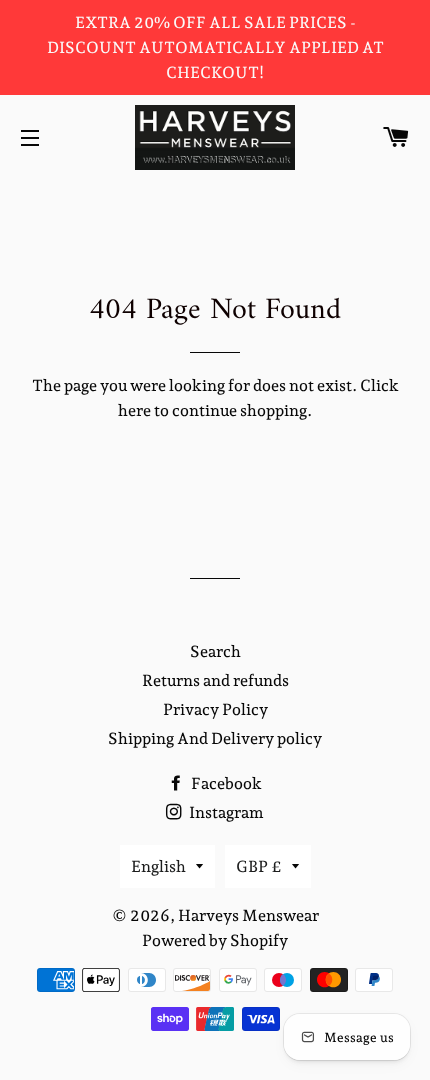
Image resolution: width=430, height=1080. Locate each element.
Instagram (225, 812)
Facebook (225, 783)
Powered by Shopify (215, 940)
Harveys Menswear (248, 915)
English (158, 866)
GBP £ (259, 866)
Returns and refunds (215, 680)
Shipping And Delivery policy (215, 738)
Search (215, 651)
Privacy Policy (215, 709)
